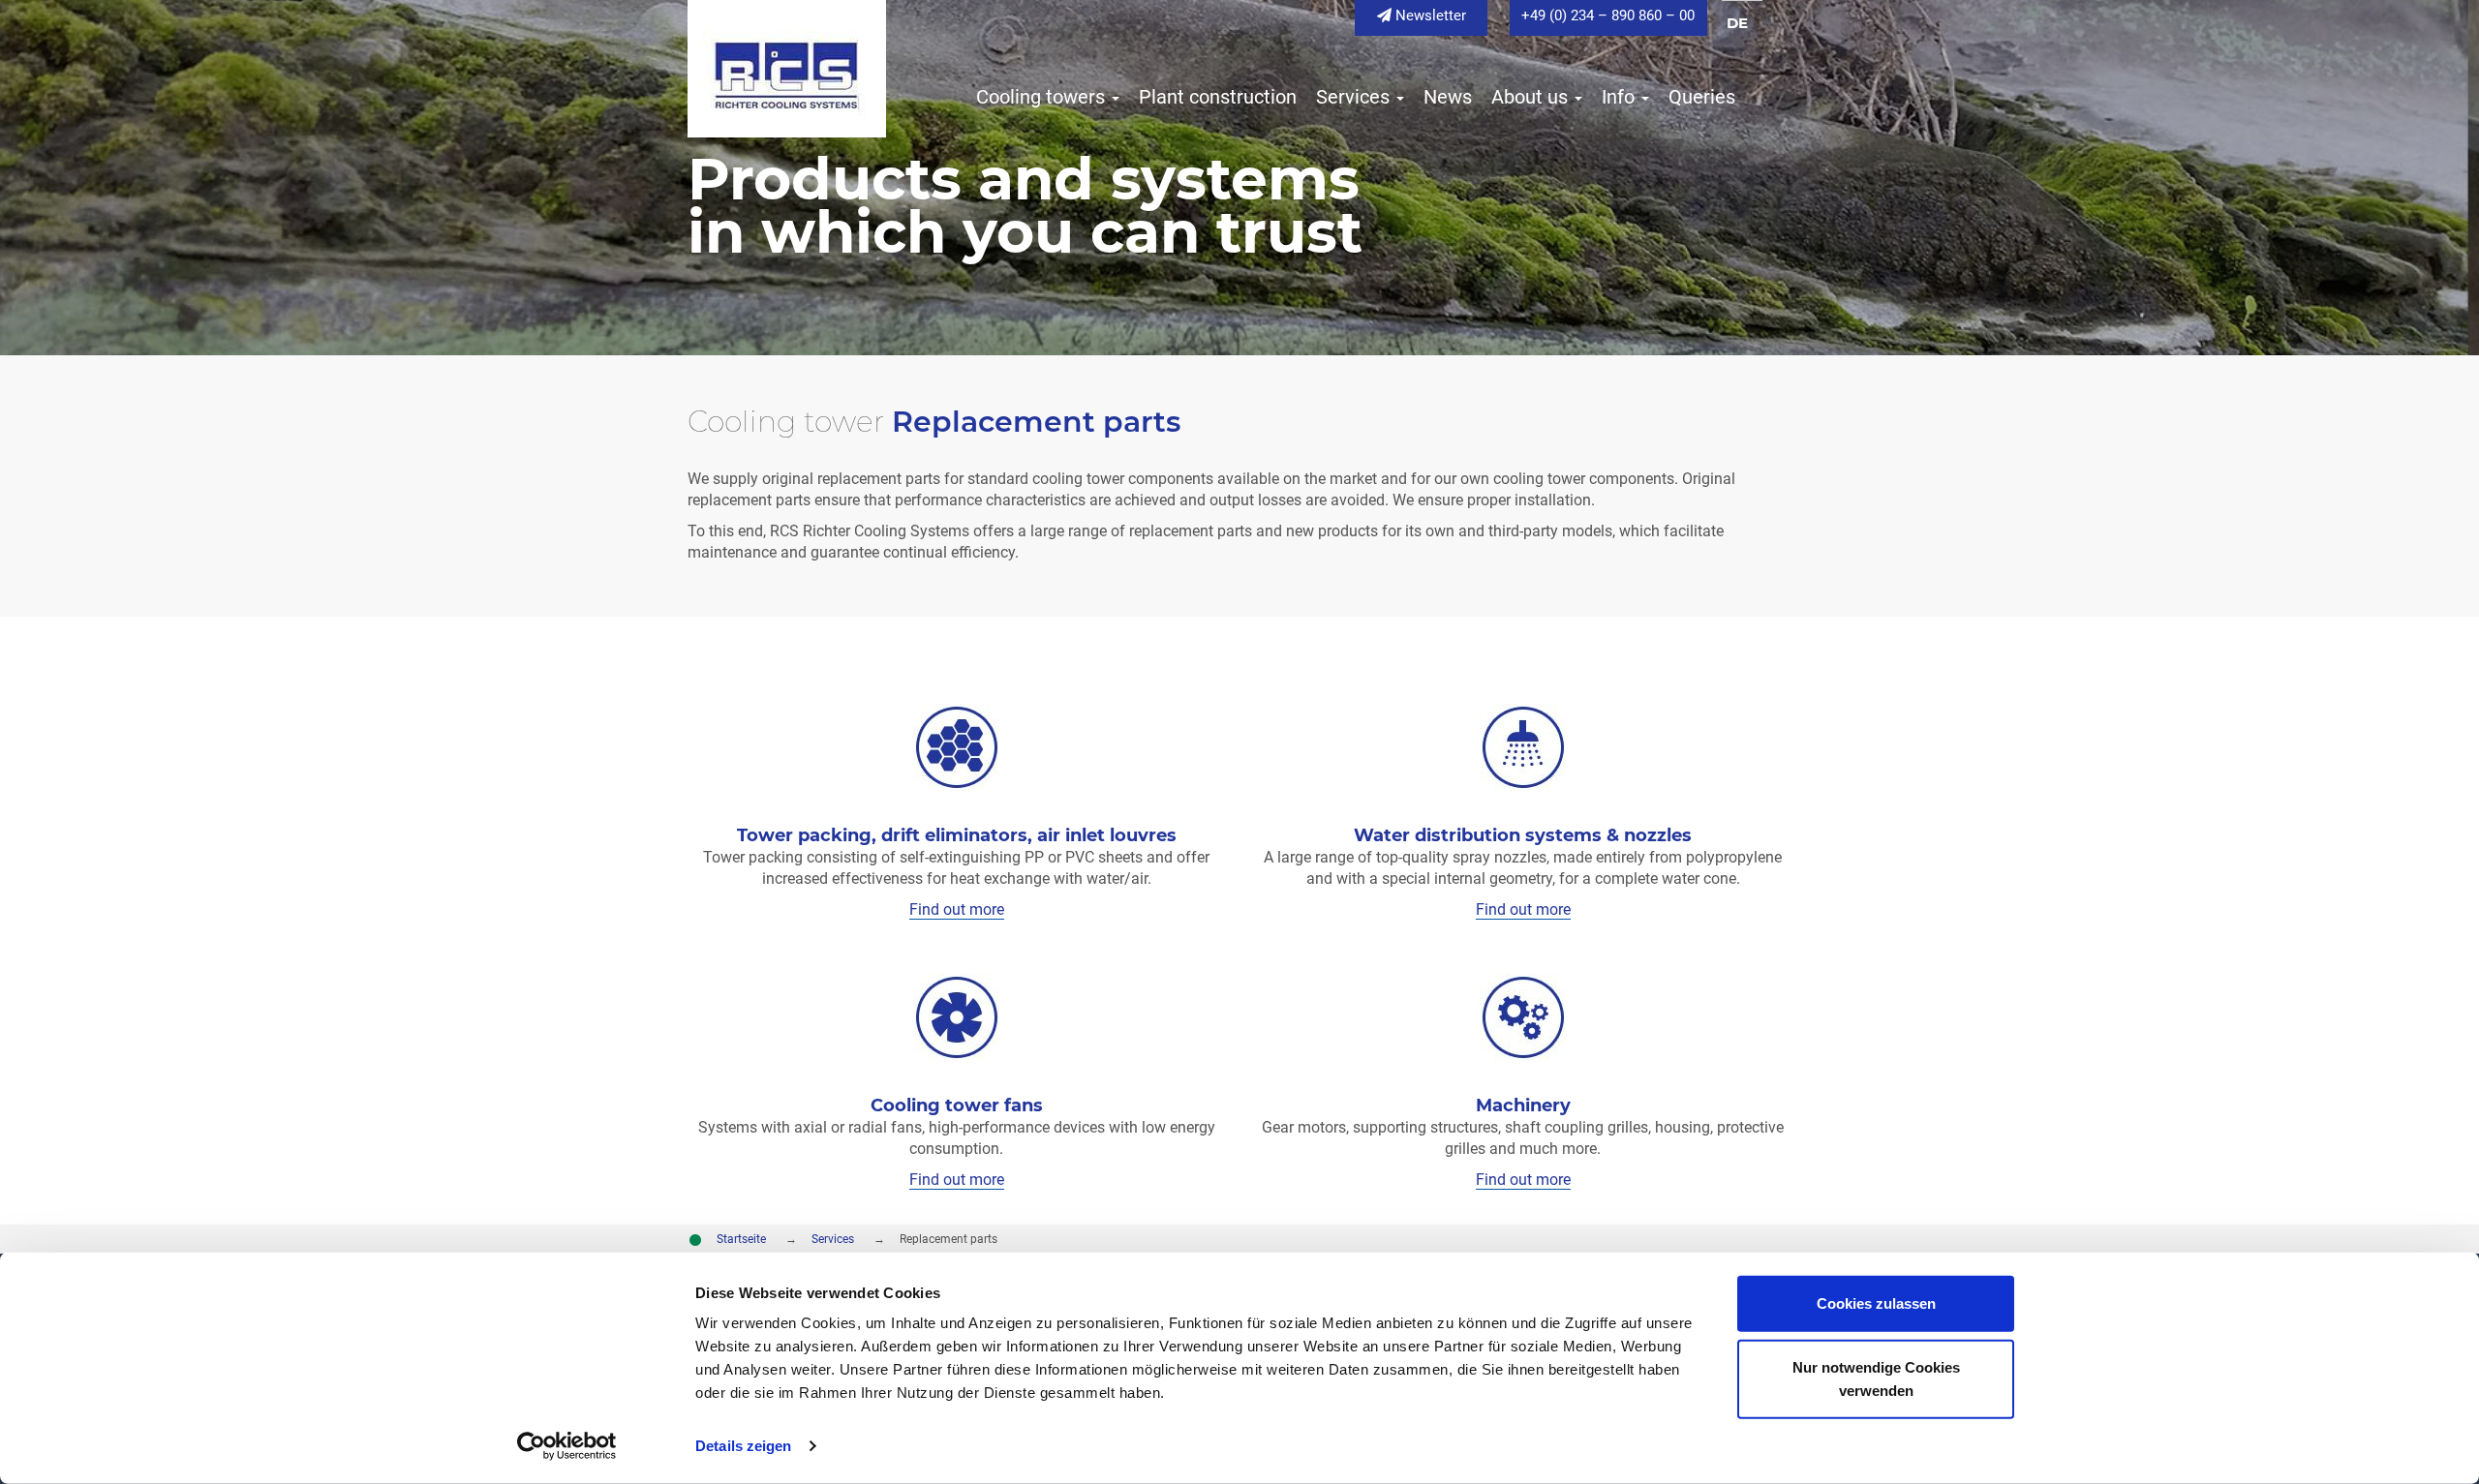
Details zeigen (743, 1446)
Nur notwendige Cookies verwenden (1876, 1378)
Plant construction (1215, 97)
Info (1618, 97)
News (1445, 97)
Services (1353, 97)
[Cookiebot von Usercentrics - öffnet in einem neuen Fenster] (567, 1446)
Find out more (957, 909)
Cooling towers (1041, 97)
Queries (1699, 97)
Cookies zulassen (1876, 1303)
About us (1530, 97)
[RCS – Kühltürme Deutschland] (787, 67)
